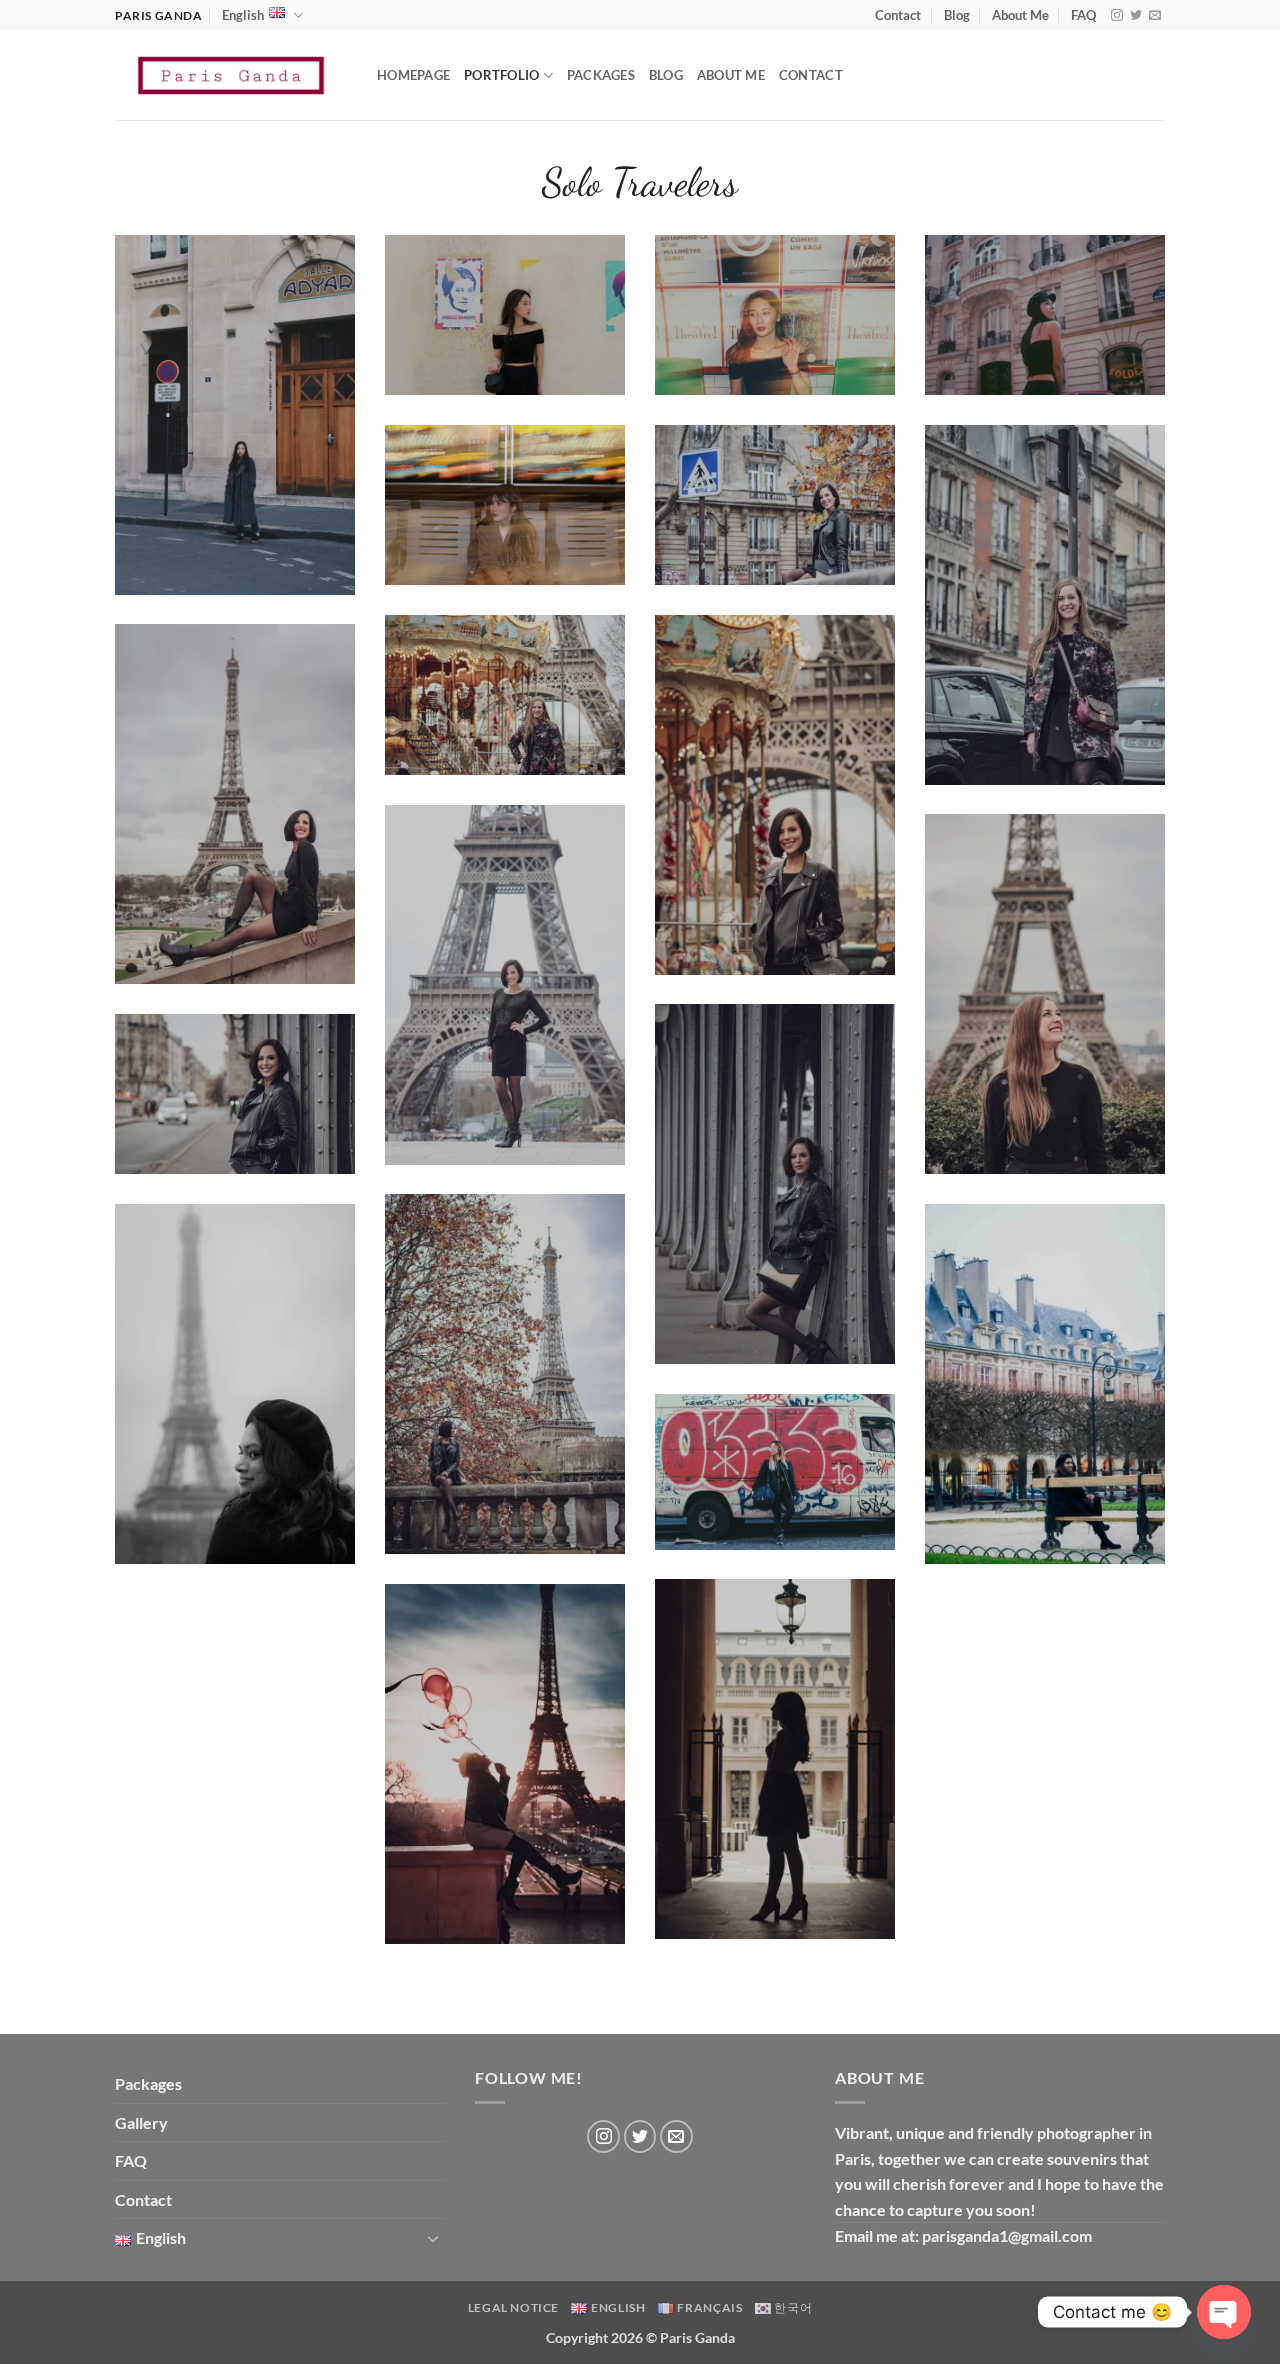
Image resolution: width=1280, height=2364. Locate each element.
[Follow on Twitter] (1136, 16)
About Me (1020, 15)
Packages (601, 75)
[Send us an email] (1155, 16)
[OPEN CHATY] (1224, 2312)
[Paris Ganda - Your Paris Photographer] (231, 75)
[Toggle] (433, 2238)
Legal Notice (513, 2307)
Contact (898, 15)
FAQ (1083, 15)
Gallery (141, 2122)
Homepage (413, 75)
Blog (957, 15)
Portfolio (501, 75)
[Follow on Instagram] (1117, 16)
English (243, 15)
